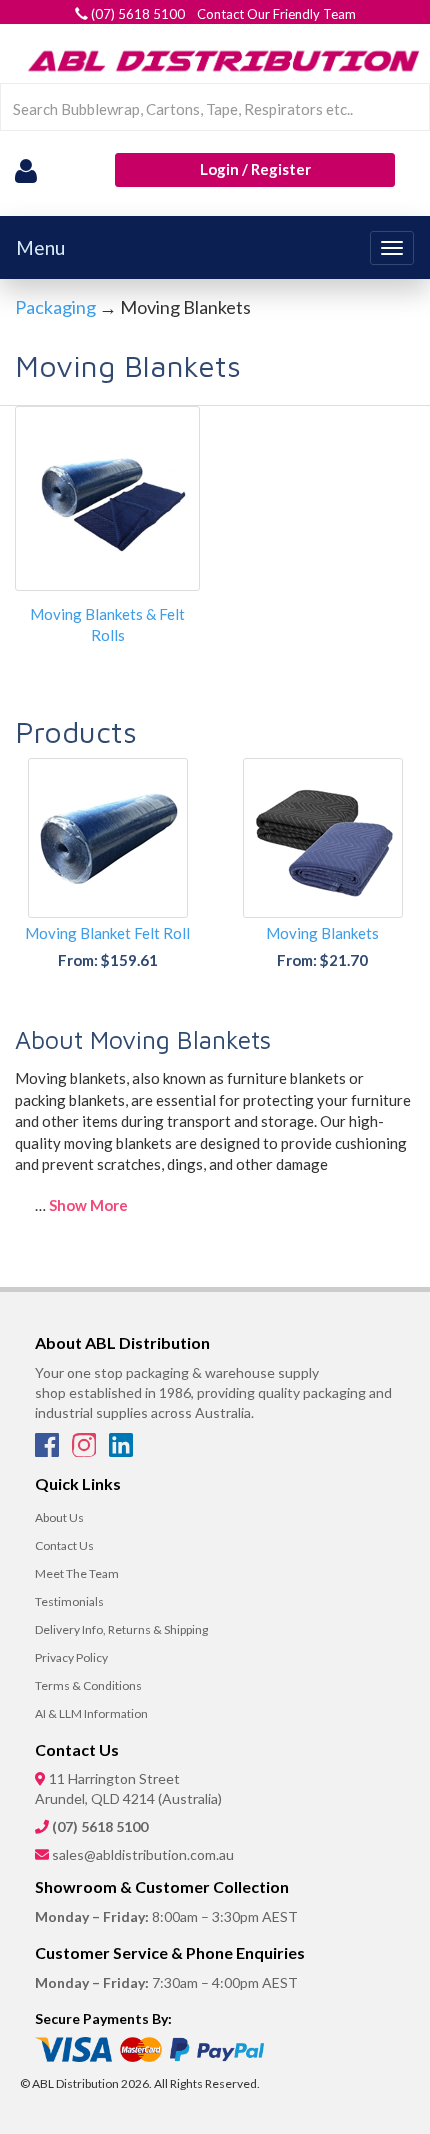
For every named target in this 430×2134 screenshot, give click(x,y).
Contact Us (64, 1545)
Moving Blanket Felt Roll (107, 933)
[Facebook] (48, 1451)
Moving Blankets (322, 933)
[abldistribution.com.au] (220, 60)
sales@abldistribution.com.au (143, 1854)
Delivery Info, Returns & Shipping (121, 1629)
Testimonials (69, 1601)
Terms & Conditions (88, 1685)
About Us (59, 1517)
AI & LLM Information (91, 1713)
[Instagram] (85, 1451)
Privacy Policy (71, 1657)
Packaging (55, 307)
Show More (88, 1205)
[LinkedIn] (121, 1451)
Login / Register (255, 169)
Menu (40, 247)
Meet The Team (77, 1573)
